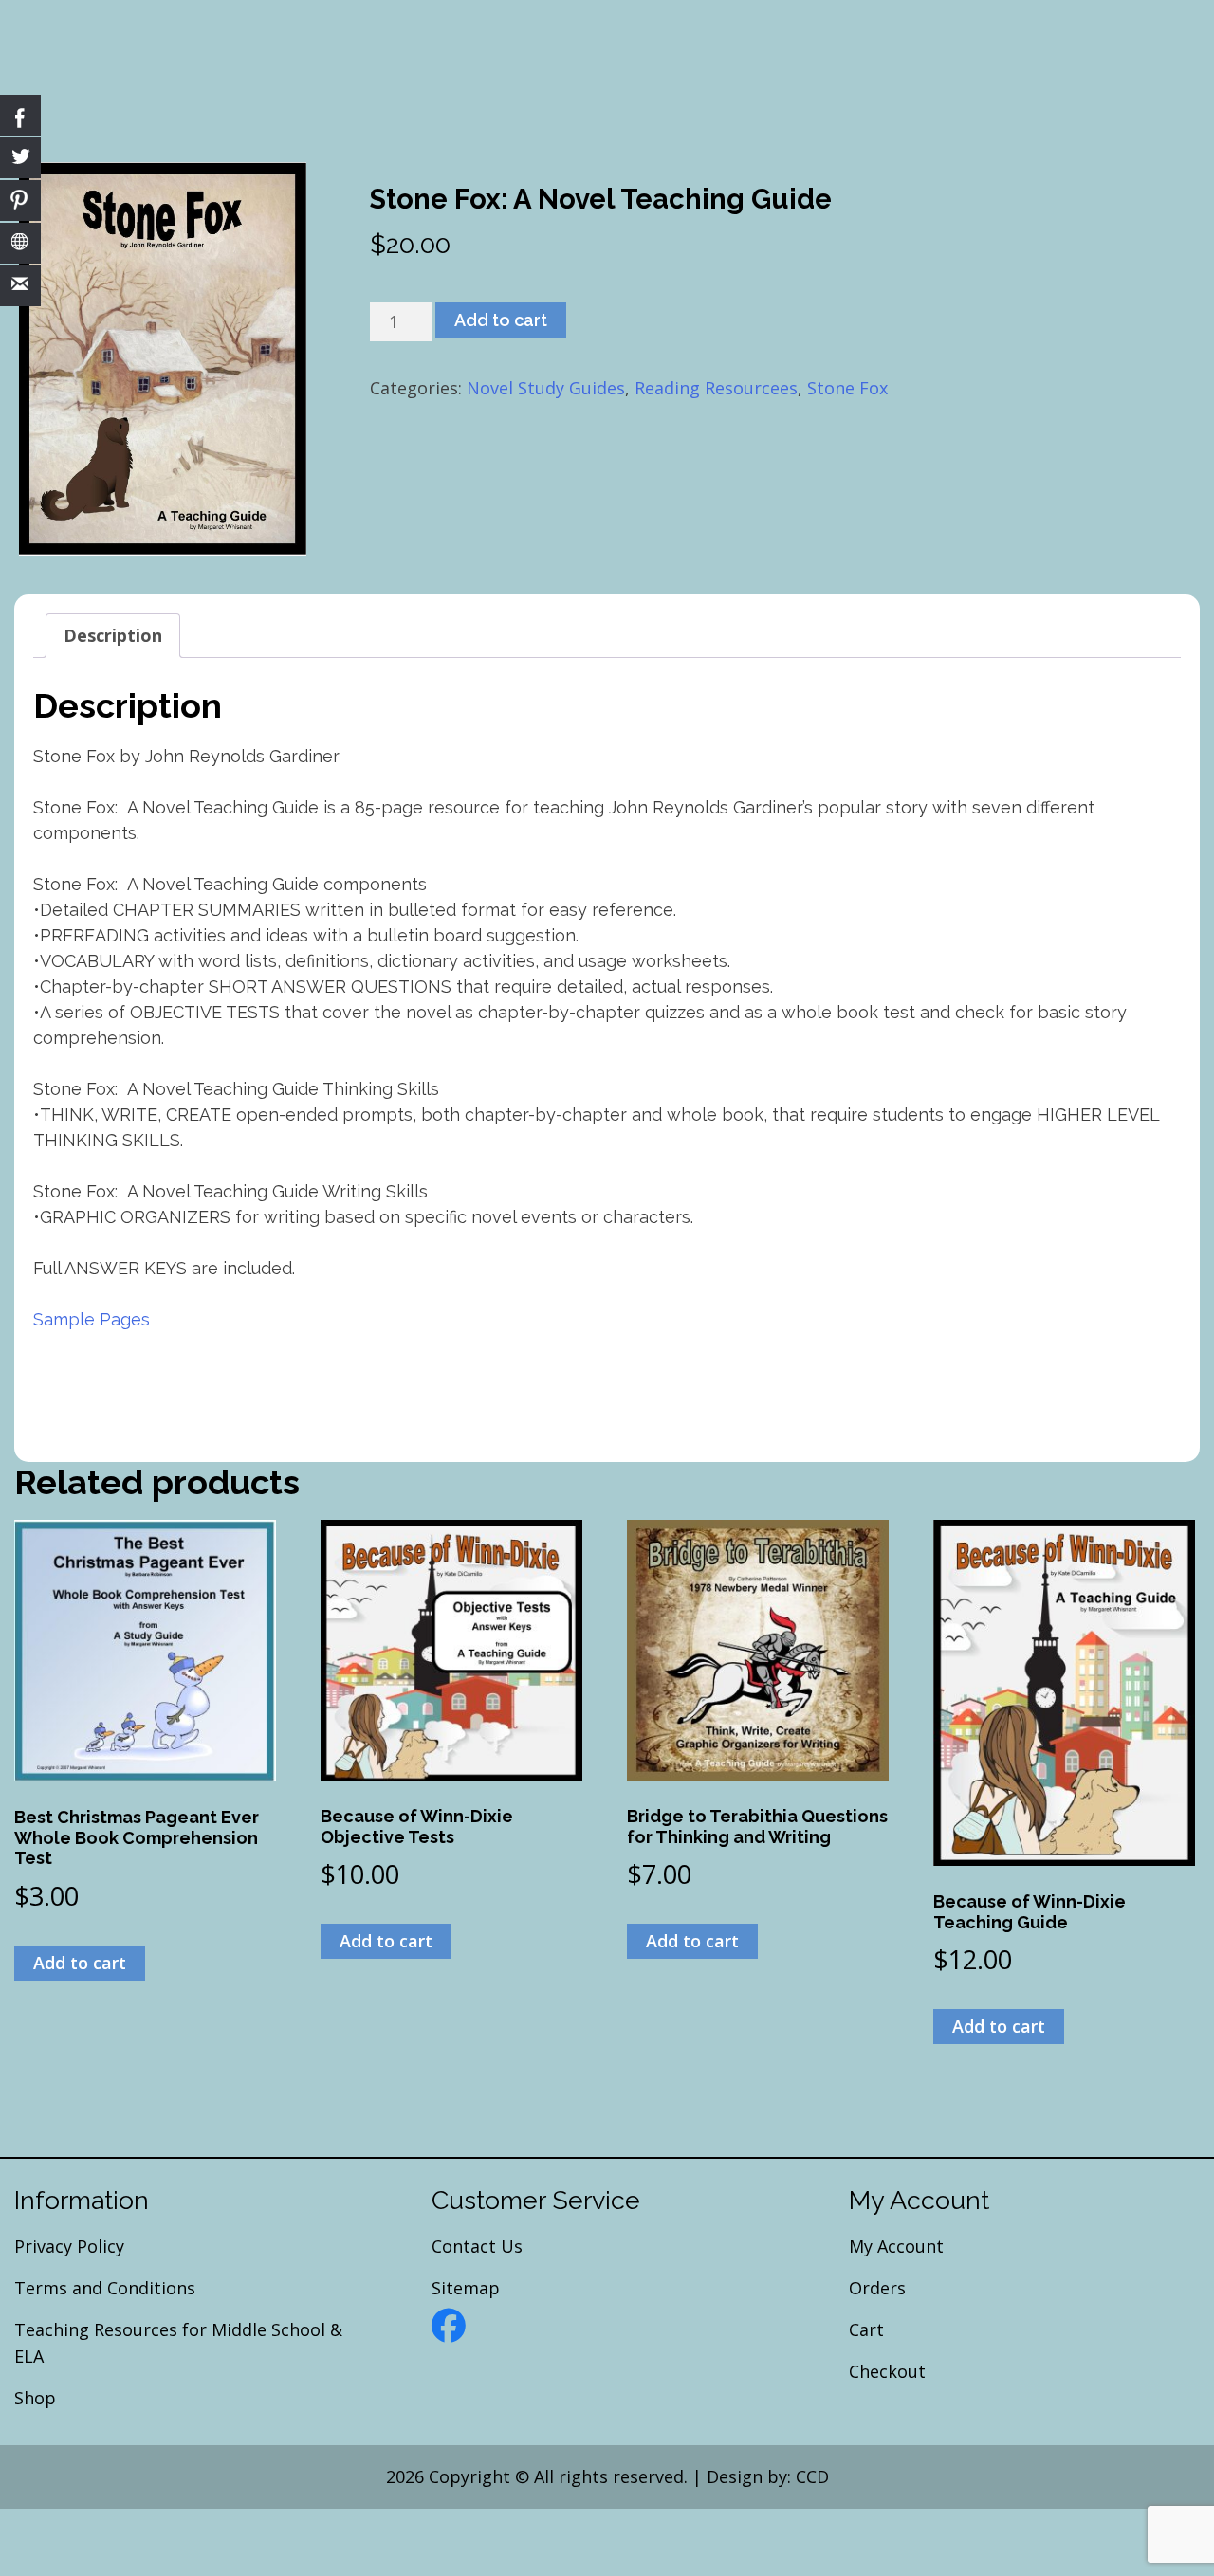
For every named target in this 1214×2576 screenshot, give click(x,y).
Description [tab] (113, 635)
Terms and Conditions (105, 2288)
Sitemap (466, 2288)
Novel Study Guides (546, 388)
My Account (896, 2246)
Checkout (887, 2371)
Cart (866, 2329)
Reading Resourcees (716, 388)
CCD (812, 2476)
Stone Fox (847, 388)
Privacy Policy (69, 2246)
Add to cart (501, 320)
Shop (35, 2398)
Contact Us (477, 2246)
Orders (877, 2288)
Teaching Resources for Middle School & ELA (178, 2343)
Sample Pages (92, 1319)
